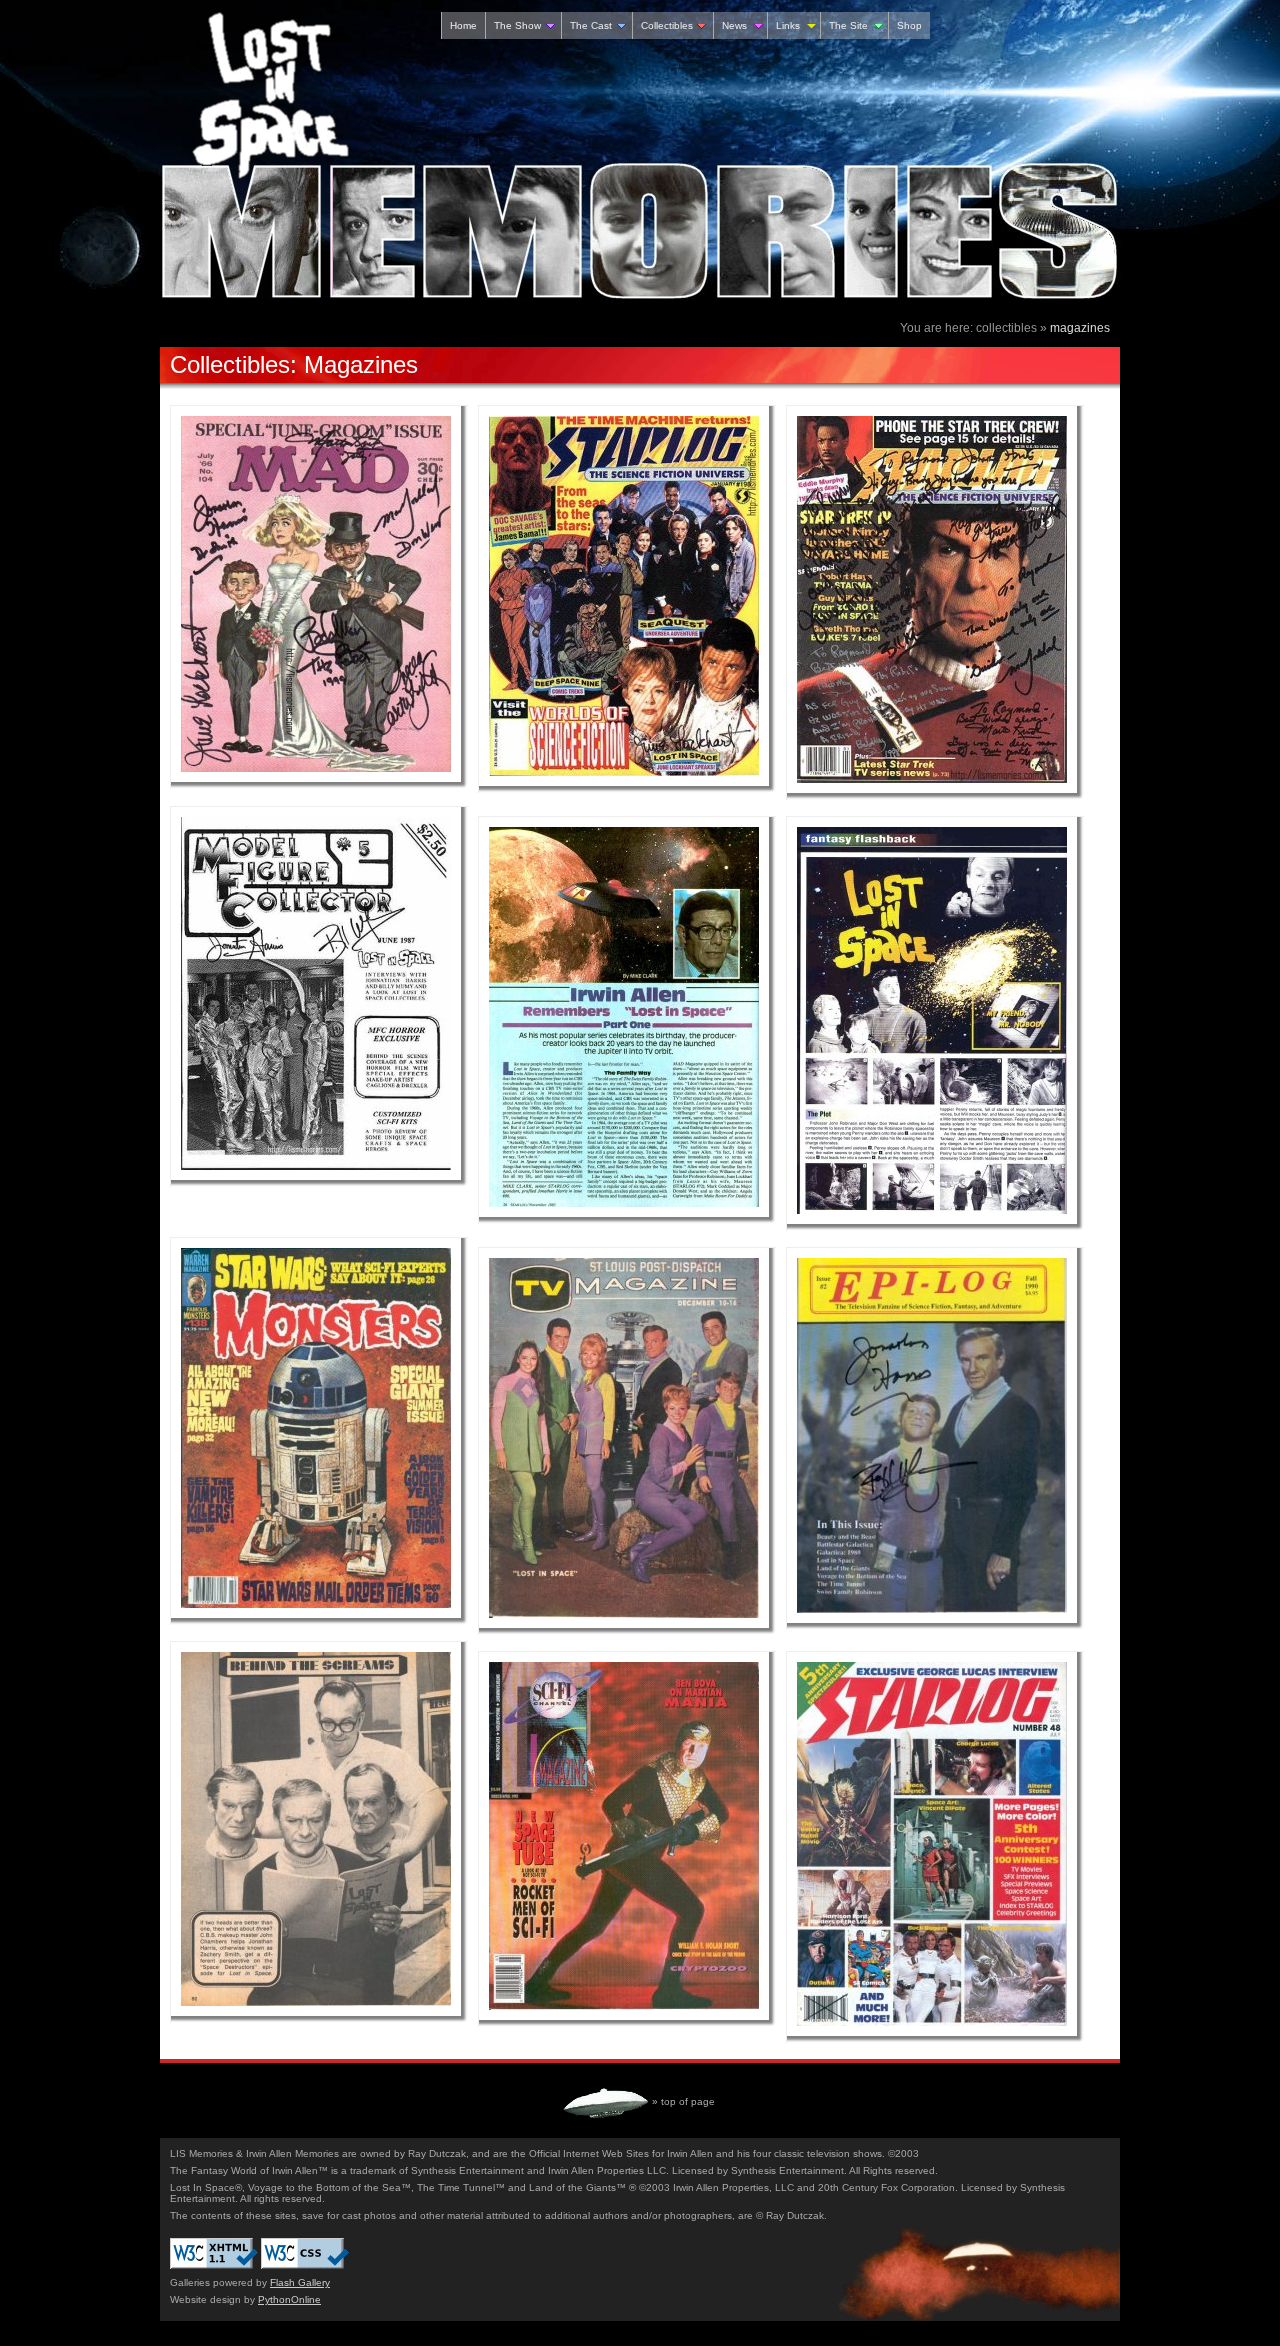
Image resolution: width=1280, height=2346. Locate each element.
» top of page (683, 2101)
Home (463, 25)
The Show (517, 25)
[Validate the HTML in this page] (214, 2265)
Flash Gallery (300, 2282)
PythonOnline (289, 2299)
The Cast (591, 25)
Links (788, 25)
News (734, 25)
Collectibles (667, 25)
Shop (909, 25)
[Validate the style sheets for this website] (305, 2265)
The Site (848, 25)
